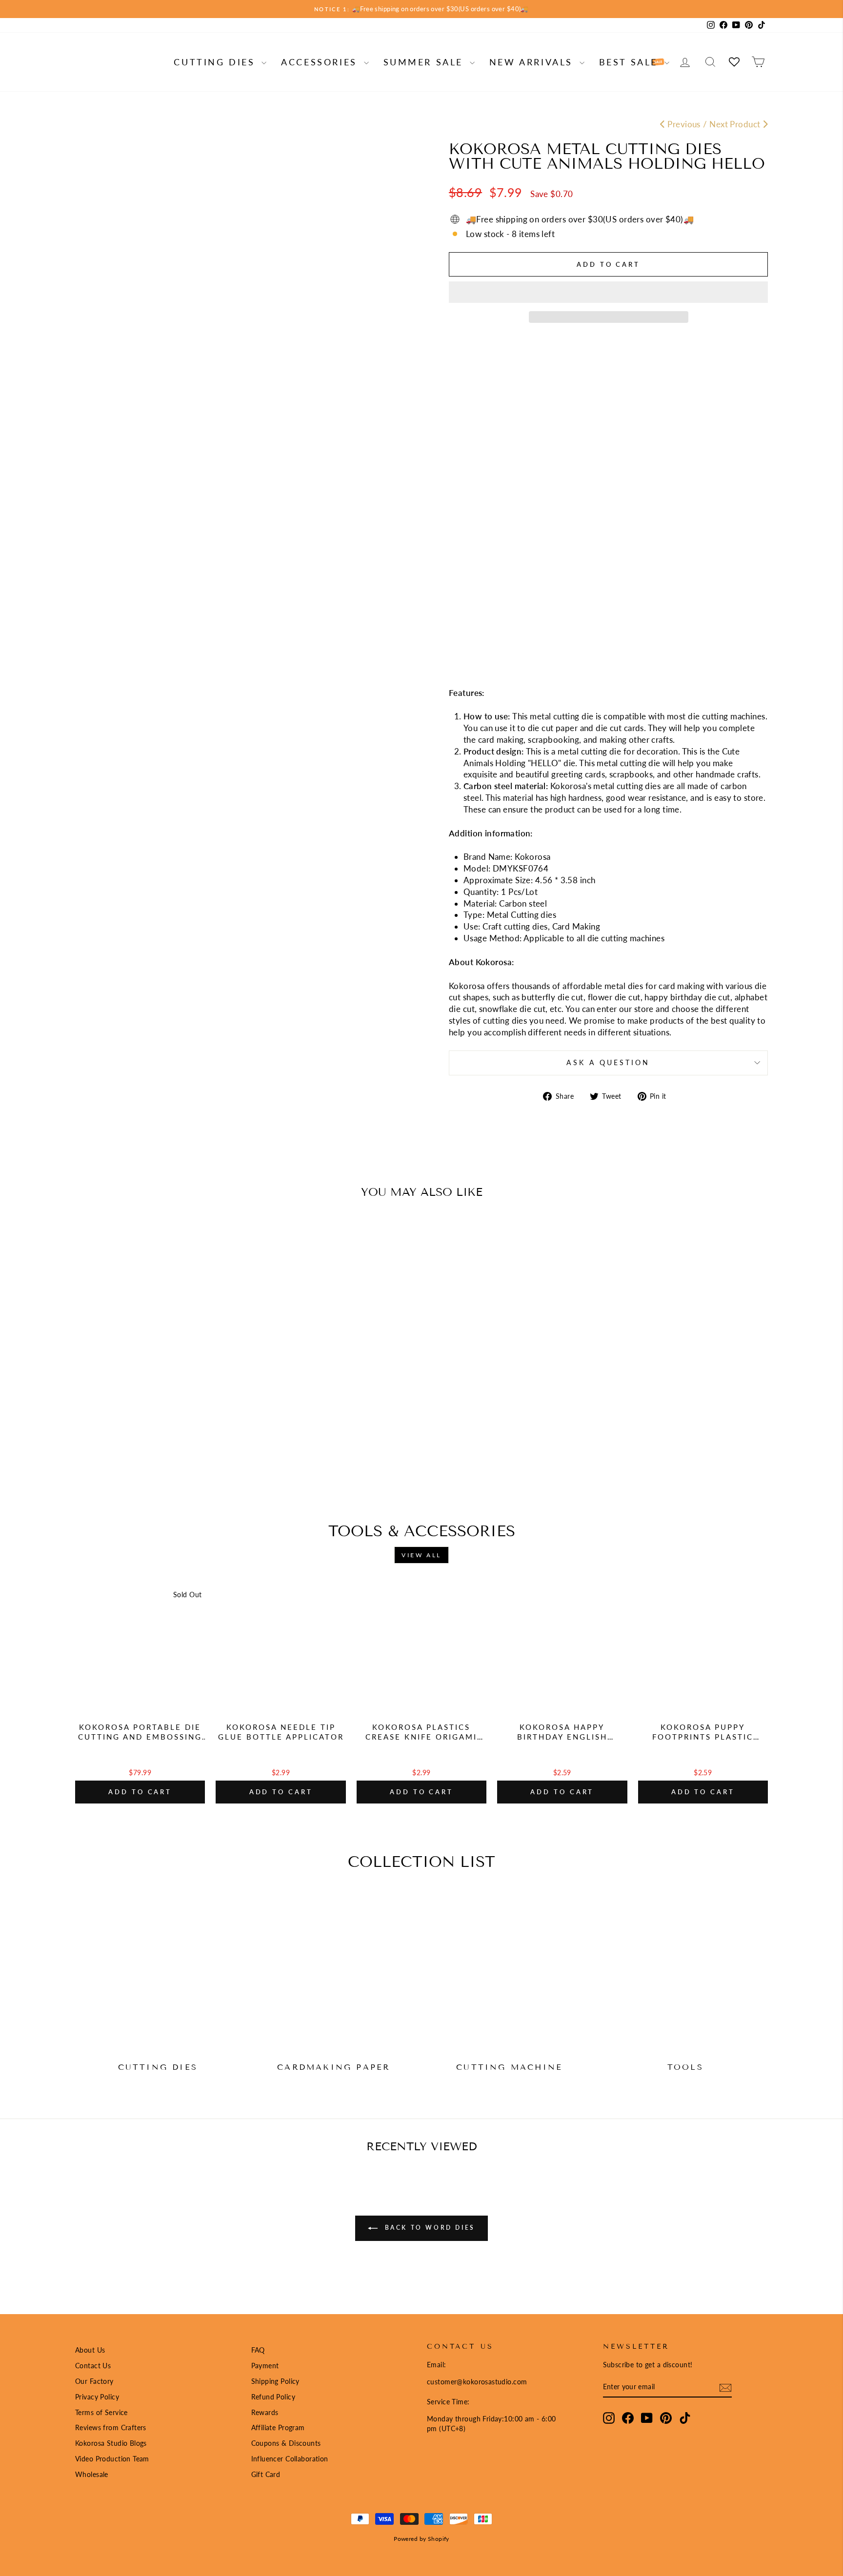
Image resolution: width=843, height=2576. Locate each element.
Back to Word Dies (428, 2228)
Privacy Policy (97, 2397)
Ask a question (608, 1063)
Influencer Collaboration (290, 2459)
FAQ (258, 2350)
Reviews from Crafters (111, 2427)
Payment (265, 2366)
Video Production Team (112, 2459)
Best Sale (631, 62)
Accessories (321, 62)
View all (421, 1555)
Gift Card (266, 2474)
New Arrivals (533, 62)
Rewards (265, 2412)
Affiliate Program (278, 2427)
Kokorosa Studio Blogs (111, 2443)
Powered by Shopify (421, 2539)
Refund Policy (273, 2397)
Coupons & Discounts (286, 2443)
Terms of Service (101, 2412)
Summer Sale (425, 62)
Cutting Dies (216, 62)
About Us (90, 2350)
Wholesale (92, 2474)
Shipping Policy (275, 2381)
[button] (608, 292)
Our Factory (94, 2381)
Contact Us (93, 2366)
